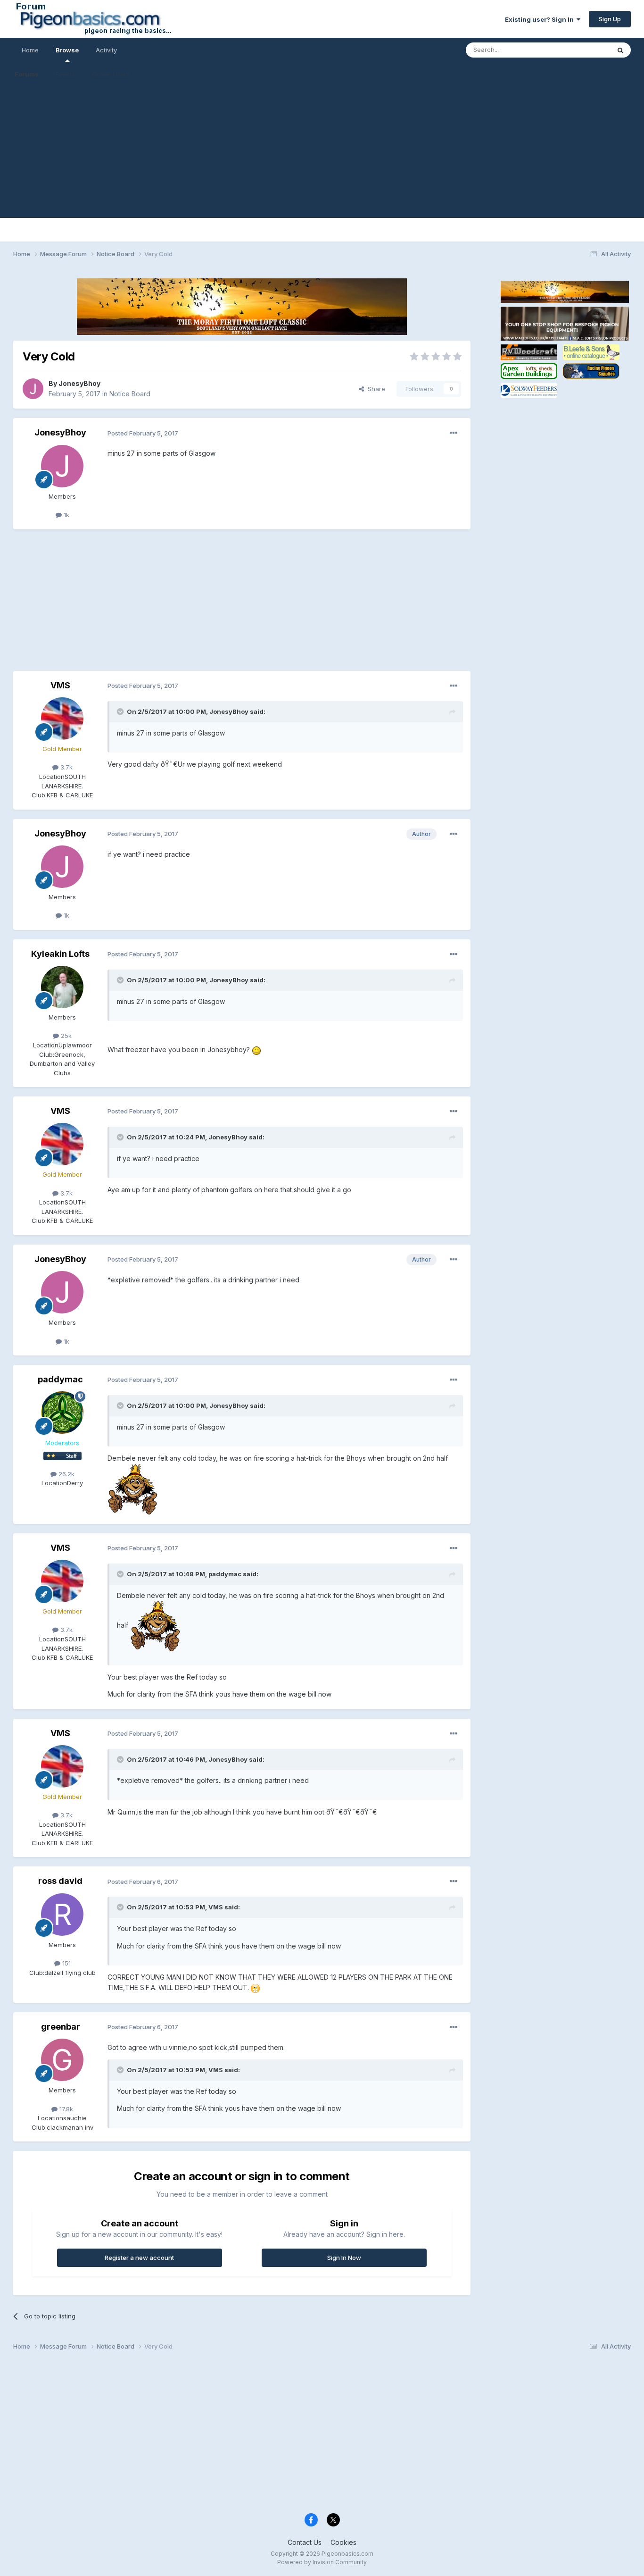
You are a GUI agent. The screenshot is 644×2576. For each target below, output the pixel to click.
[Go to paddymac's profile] (62, 1413)
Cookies (343, 2542)
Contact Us (305, 2542)
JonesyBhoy (79, 383)
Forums (27, 74)
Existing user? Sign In (541, 19)
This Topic (582, 50)
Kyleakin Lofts (60, 954)
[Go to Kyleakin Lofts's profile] (62, 987)
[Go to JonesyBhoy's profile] (33, 389)
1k (66, 515)
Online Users (111, 74)
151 (66, 1963)
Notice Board (130, 394)
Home (30, 50)
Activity (106, 50)
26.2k (66, 1474)
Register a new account (139, 2258)
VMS (60, 685)
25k (65, 1036)
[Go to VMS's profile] (62, 719)
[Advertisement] (322, 152)
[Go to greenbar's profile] (62, 2060)
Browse (67, 50)
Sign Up (610, 19)
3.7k (66, 767)
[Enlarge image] (256, 1050)
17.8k (65, 2109)
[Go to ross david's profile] (62, 1915)
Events (65, 74)
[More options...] (454, 433)
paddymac (60, 1379)
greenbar (61, 2027)
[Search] (620, 50)
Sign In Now (344, 2258)
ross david (60, 1881)
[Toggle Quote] (121, 711)
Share (375, 389)
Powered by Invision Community (322, 2562)
